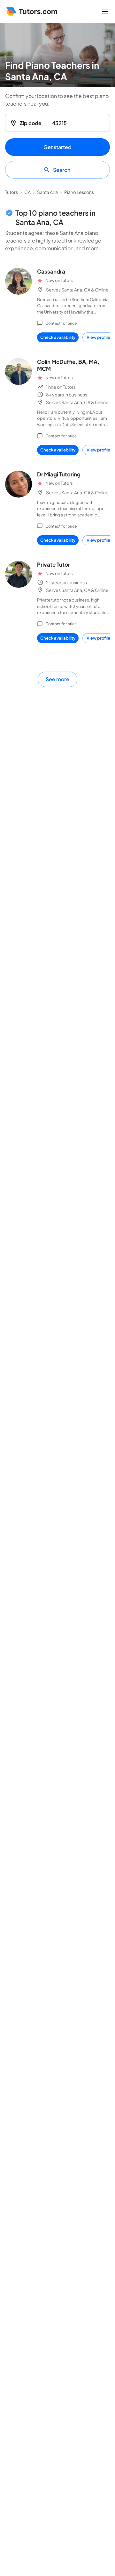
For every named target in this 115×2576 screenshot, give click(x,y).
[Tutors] (32, 12)
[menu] (105, 12)
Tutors (11, 192)
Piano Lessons (79, 192)
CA (27, 192)
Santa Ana (47, 192)
